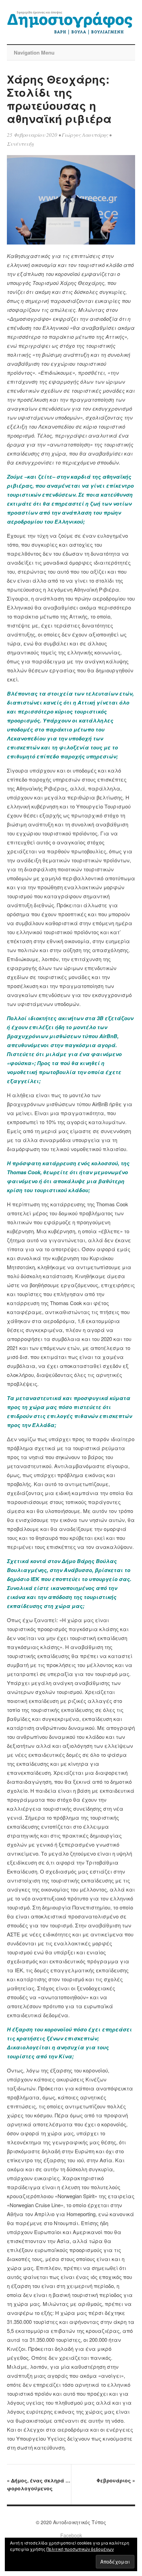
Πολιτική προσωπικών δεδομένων (80, 2549)
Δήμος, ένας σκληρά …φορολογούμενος (39, 2484)
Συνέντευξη (20, 144)
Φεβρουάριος (116, 2480)
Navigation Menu (34, 52)
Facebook (71, 2535)
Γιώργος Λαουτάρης (85, 135)
